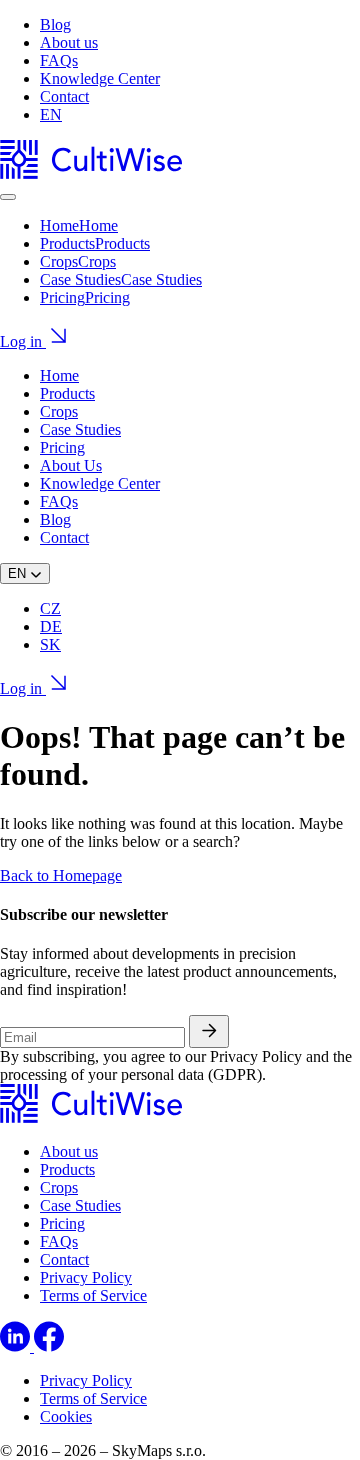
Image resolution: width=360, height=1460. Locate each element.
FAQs (59, 60)
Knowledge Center (100, 78)
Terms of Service (93, 1295)
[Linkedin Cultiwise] (17, 1346)
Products (67, 393)
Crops (59, 411)
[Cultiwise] (91, 173)
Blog (55, 24)
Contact (64, 96)
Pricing (62, 447)
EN (51, 114)
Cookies (66, 1416)
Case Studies (80, 429)
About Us (71, 465)
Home (59, 375)
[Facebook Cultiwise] (49, 1346)
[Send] (209, 1031)
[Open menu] (8, 197)
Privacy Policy (86, 1277)
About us (69, 42)
